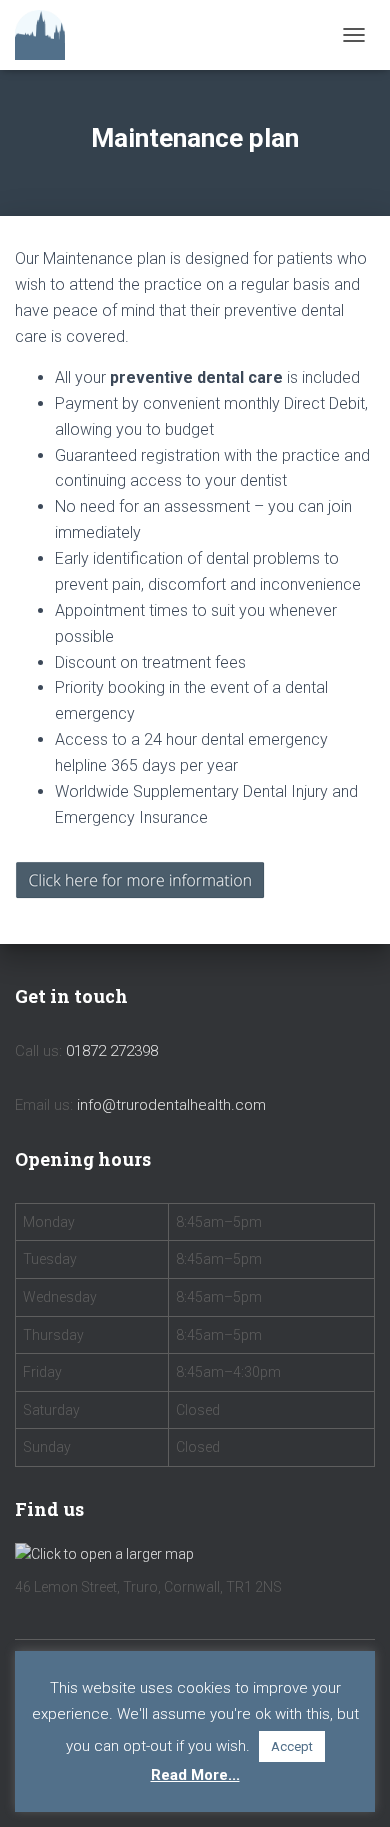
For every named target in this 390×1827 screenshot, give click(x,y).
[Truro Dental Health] (47, 35)
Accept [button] (292, 1746)
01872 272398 (112, 1051)
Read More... (195, 1775)
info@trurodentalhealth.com (171, 1105)
